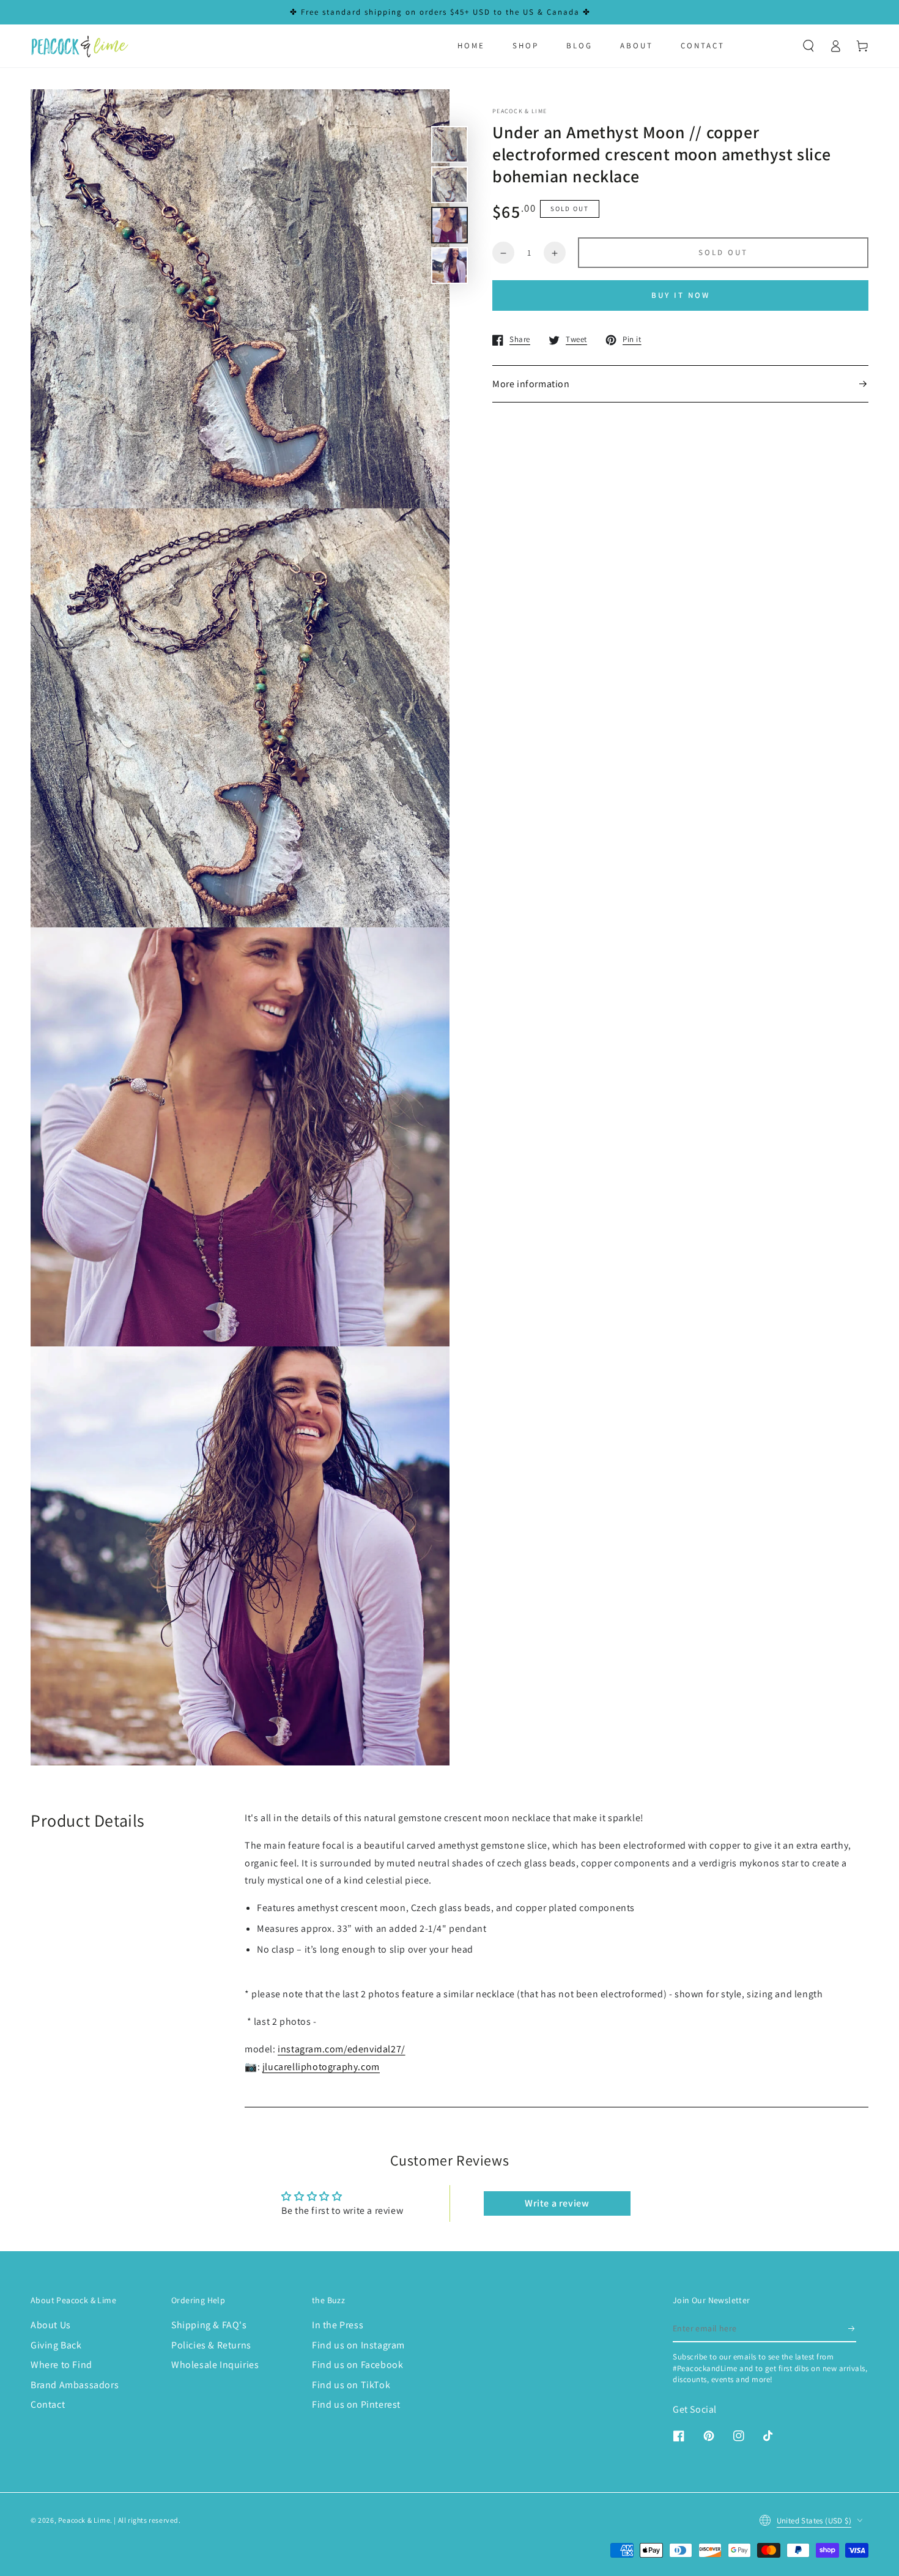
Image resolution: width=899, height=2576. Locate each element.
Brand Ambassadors (75, 2385)
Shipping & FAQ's (209, 2325)
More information (531, 384)
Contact (48, 2404)
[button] (808, 46)
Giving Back (56, 2345)
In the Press (338, 2325)
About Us (51, 2325)
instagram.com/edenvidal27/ (342, 2049)
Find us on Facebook (357, 2365)
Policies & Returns (211, 2345)
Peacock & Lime (84, 2520)
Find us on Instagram (358, 2345)
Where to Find (61, 2365)
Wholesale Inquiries (215, 2365)
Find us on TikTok (351, 2385)
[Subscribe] (852, 2328)
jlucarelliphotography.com (321, 2067)
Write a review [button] (557, 2203)
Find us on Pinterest (356, 2404)
